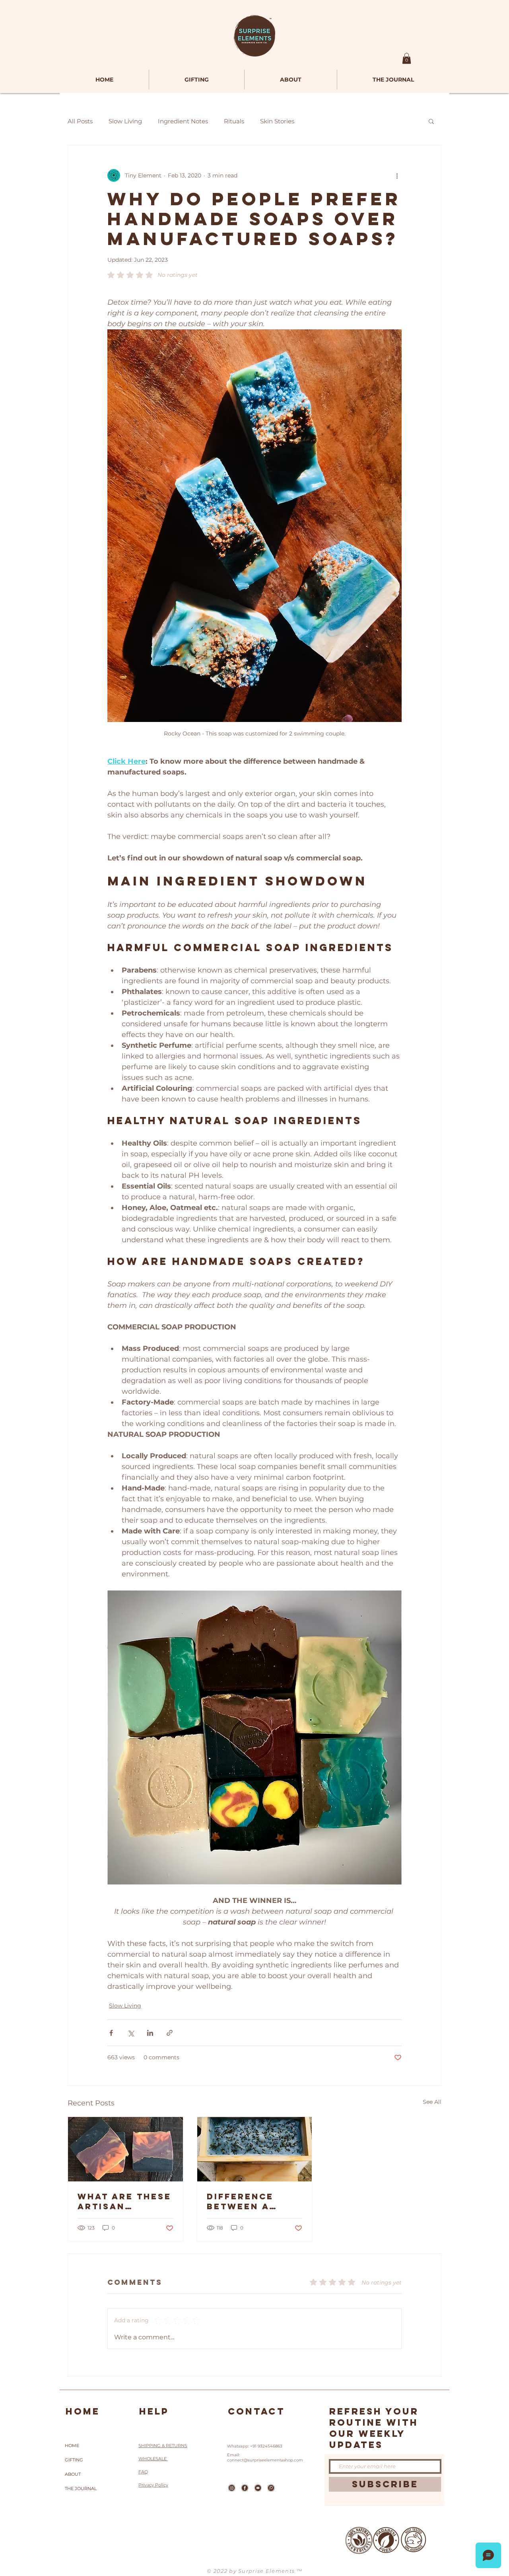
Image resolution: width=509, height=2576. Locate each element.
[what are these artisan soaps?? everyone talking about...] (125, 2149)
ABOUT (73, 2474)
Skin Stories (277, 121)
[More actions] (397, 175)
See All (432, 2102)
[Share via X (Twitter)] (131, 2033)
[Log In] (375, 60)
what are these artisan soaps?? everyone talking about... (124, 2201)
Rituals (234, 121)
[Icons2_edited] (232, 2488)
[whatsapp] (271, 2488)
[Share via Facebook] (111, 2033)
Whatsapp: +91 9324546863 (255, 2446)
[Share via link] (170, 2033)
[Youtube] (258, 2488)
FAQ (143, 2472)
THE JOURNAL (81, 2488)
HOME (72, 2446)
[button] (407, 58)
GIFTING (74, 2460)
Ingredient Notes (183, 121)
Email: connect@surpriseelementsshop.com (265, 2457)
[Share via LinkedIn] (150, 2033)
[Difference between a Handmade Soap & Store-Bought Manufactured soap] (255, 2149)
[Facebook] (245, 2488)
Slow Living (125, 121)
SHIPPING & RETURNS (163, 2446)
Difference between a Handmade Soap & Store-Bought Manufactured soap (254, 2201)
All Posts (80, 121)
